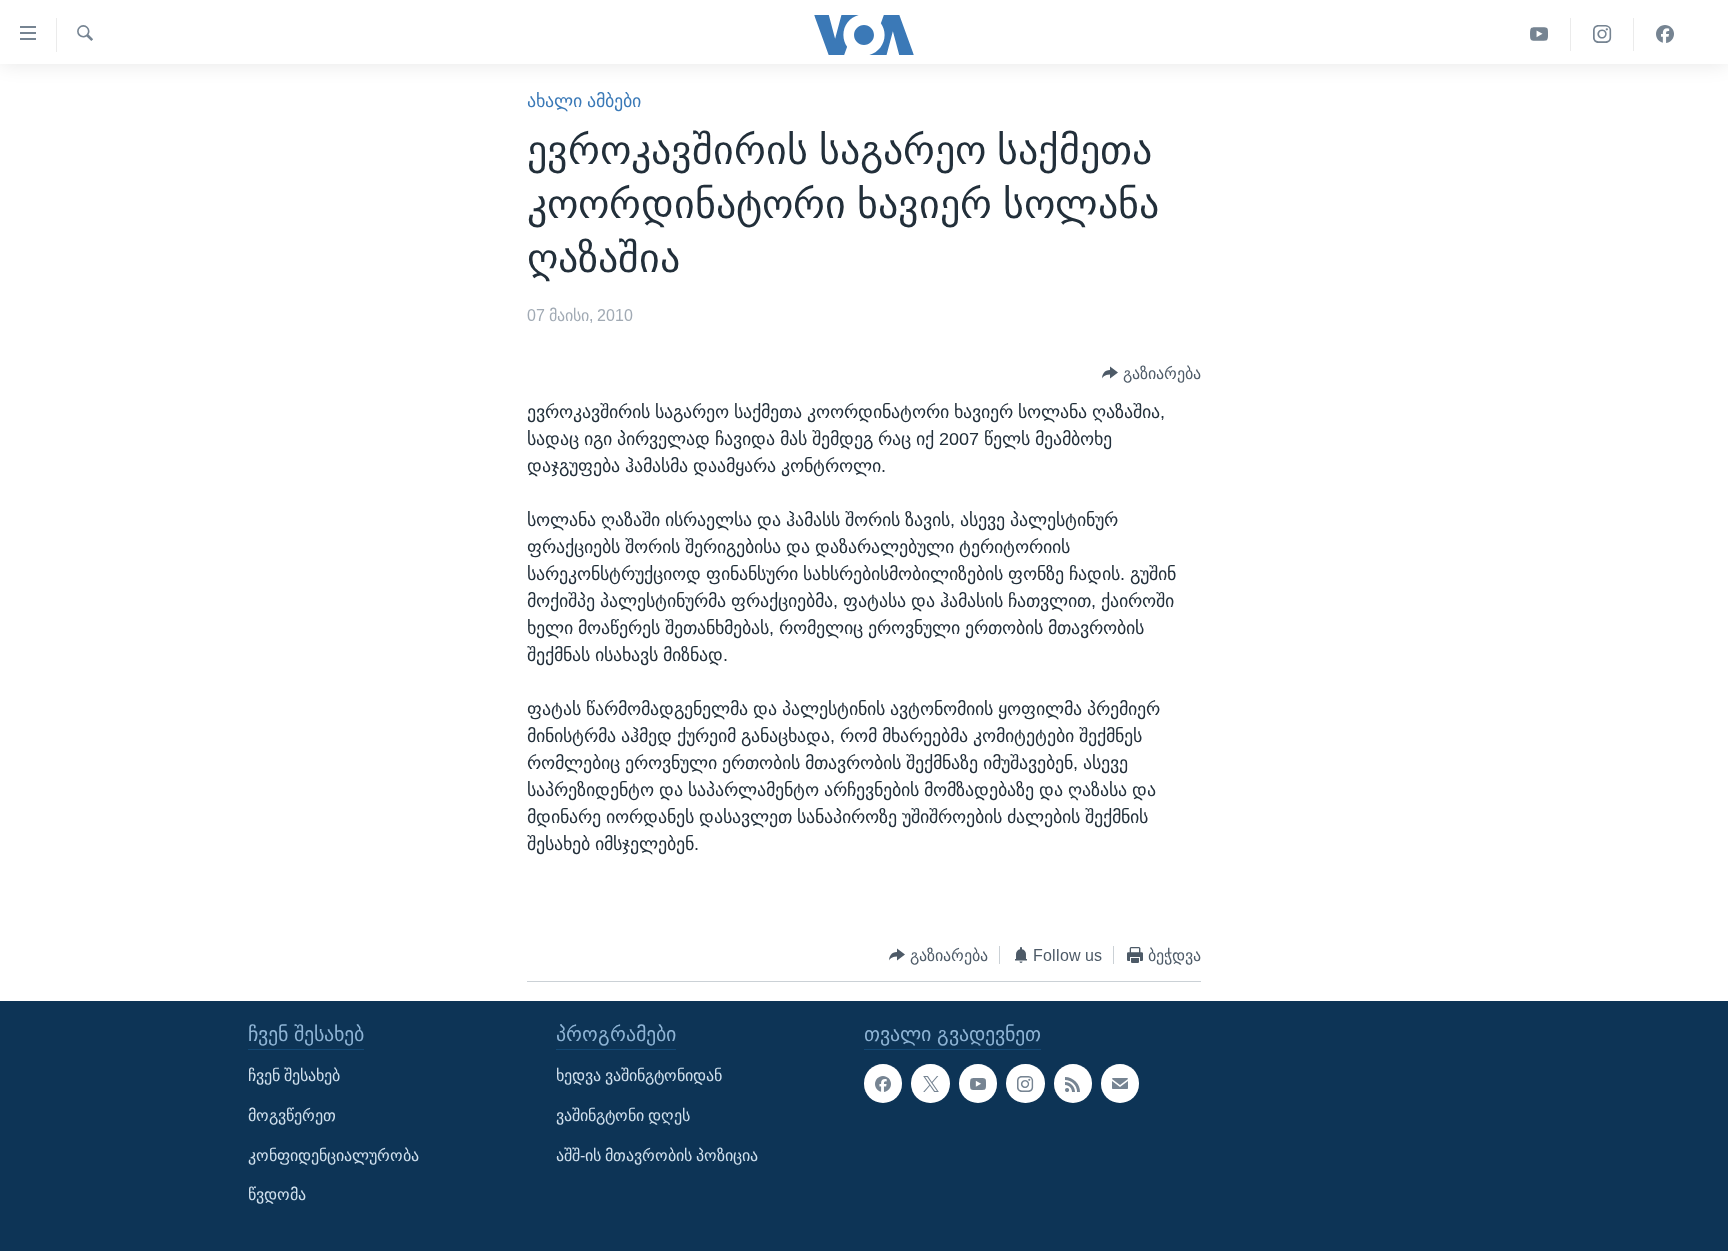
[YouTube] (1539, 34)
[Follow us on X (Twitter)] (930, 1084)
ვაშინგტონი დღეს (623, 1115)
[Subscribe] (1120, 1084)
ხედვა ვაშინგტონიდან (639, 1076)
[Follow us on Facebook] (883, 1084)
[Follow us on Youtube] (978, 1084)
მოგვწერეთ (292, 1115)
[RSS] (1073, 1084)
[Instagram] (1602, 34)
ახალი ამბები (584, 101)
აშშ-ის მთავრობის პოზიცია (657, 1155)
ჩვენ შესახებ (294, 1076)
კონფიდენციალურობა (333, 1155)
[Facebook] (1665, 34)
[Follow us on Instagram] (1025, 1084)
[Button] (1151, 373)
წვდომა (277, 1195)
